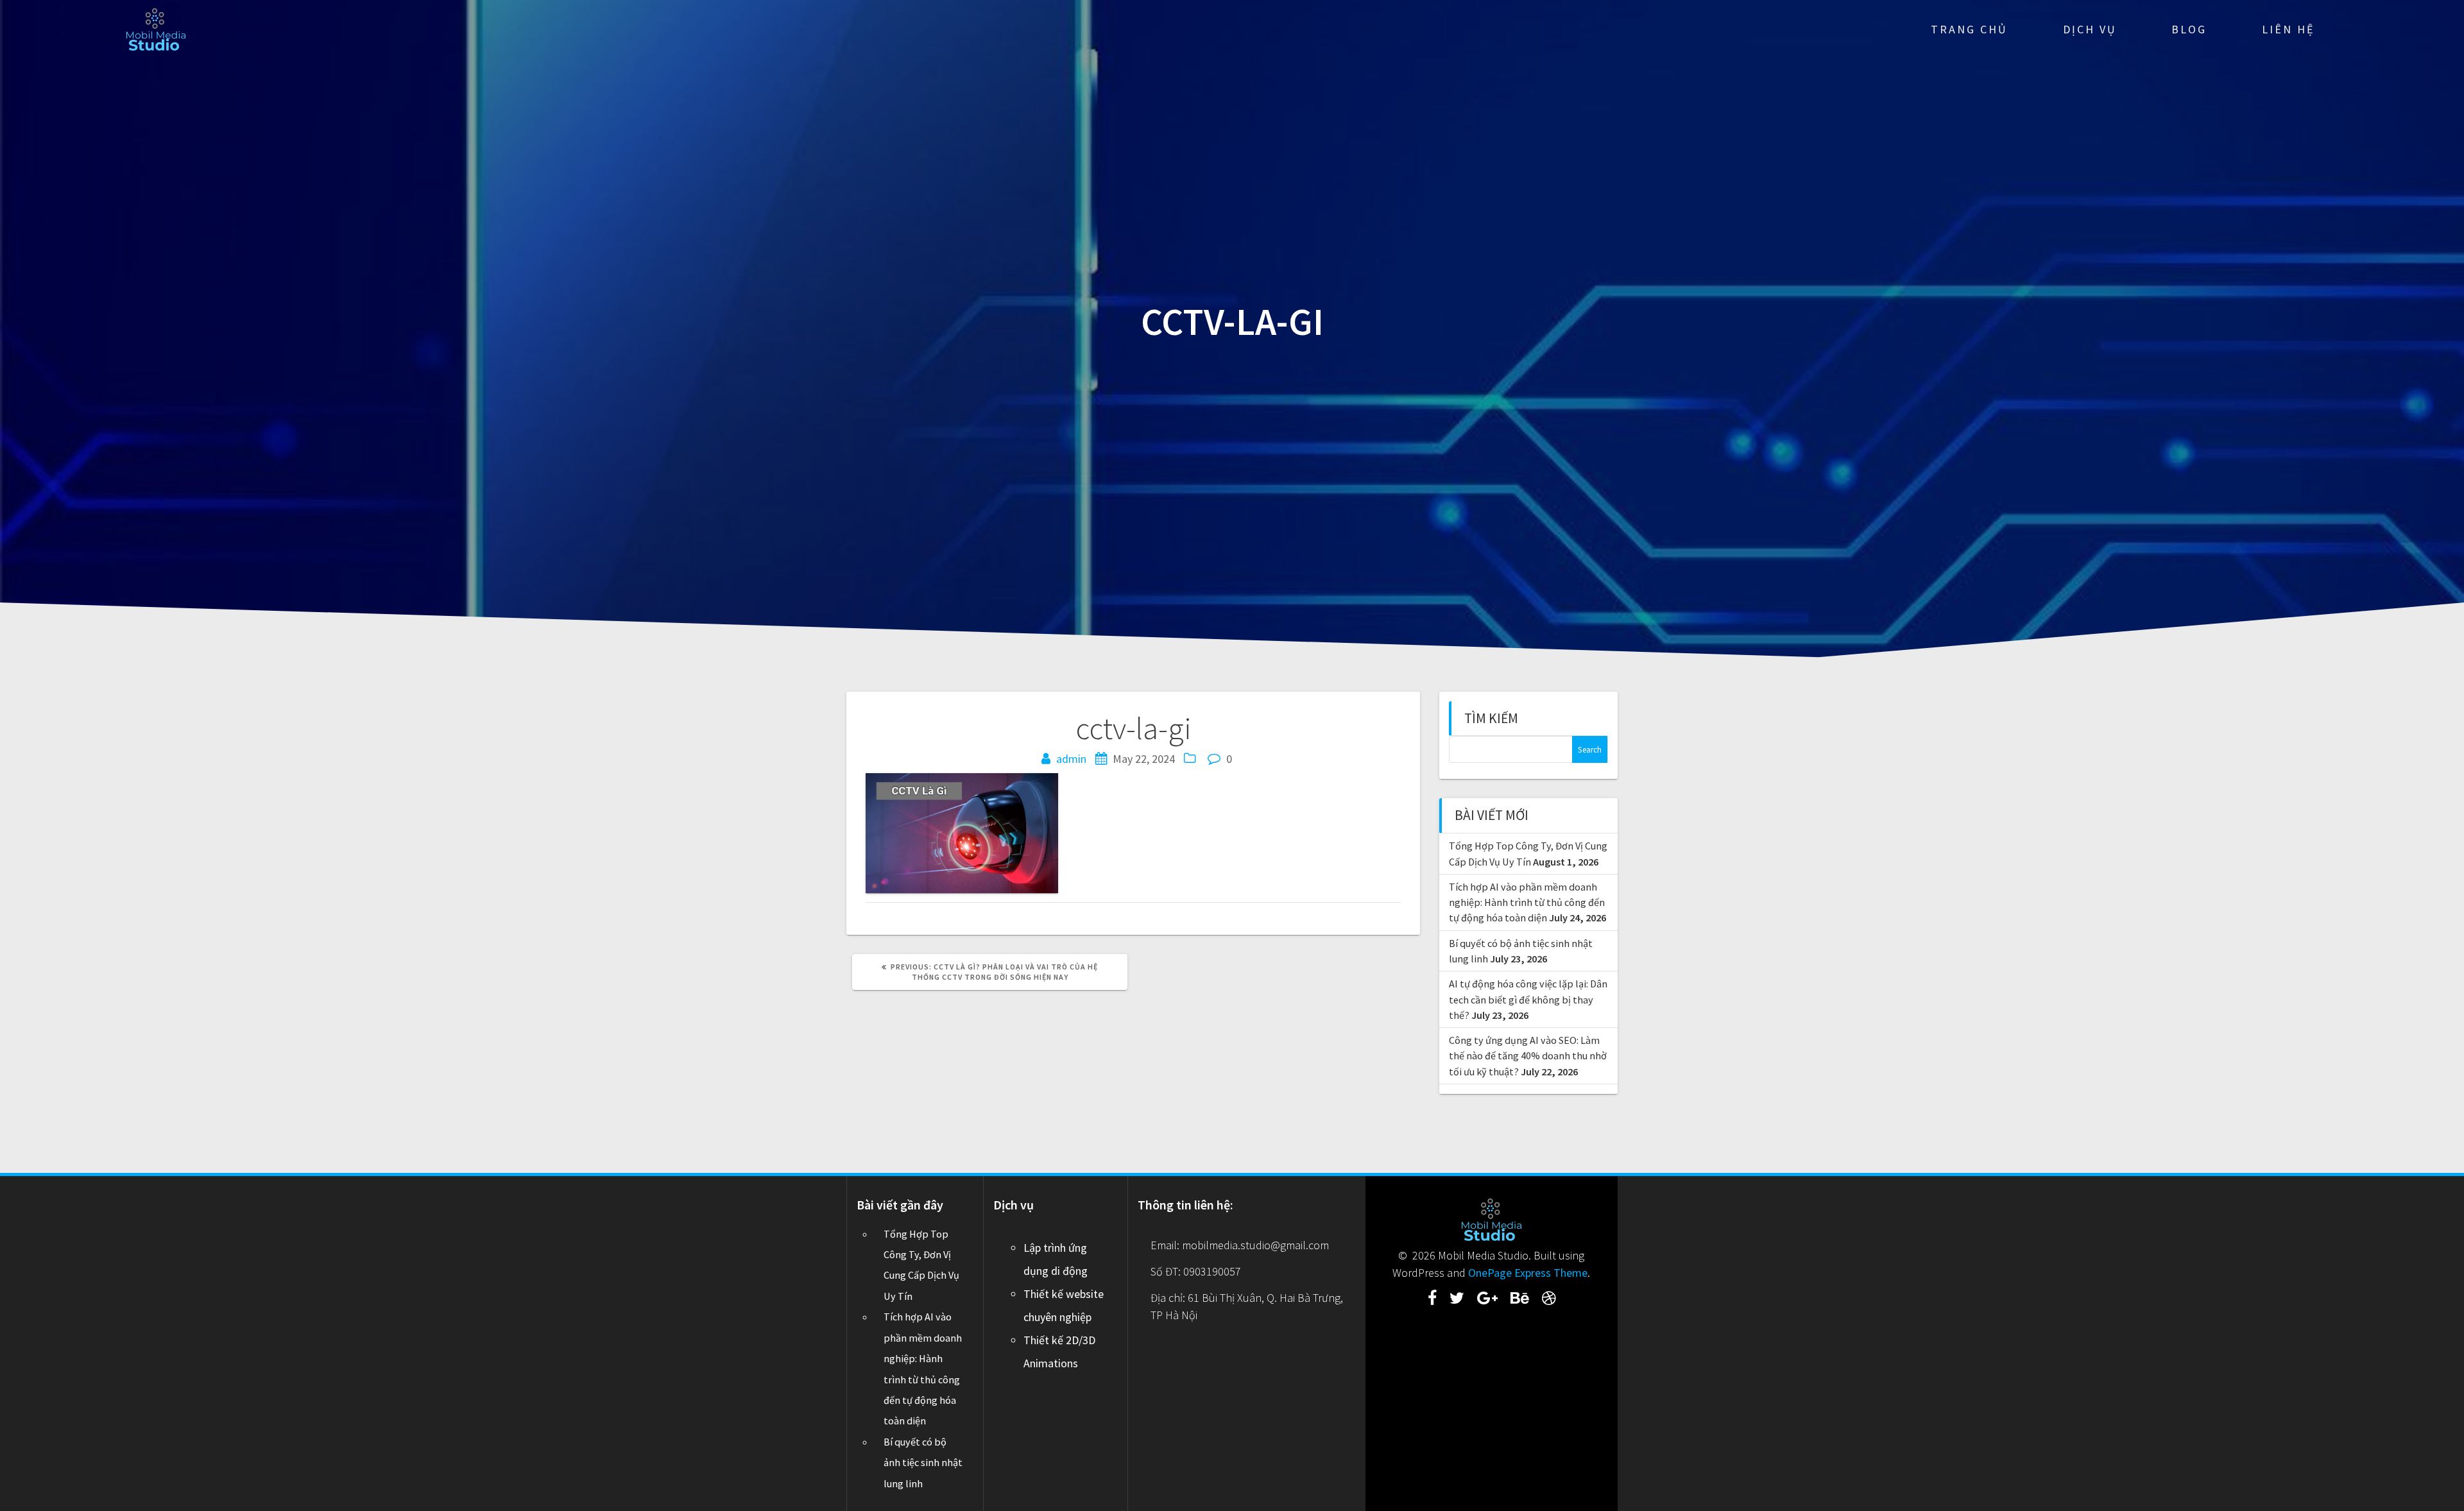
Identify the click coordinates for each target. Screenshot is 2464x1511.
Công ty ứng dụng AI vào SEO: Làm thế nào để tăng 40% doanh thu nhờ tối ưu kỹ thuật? (1528, 1056)
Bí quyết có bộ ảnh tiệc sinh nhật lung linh (923, 1463)
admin (1071, 759)
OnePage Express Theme (1528, 1273)
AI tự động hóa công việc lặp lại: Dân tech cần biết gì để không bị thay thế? (1528, 999)
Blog (2189, 29)
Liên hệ (2288, 29)
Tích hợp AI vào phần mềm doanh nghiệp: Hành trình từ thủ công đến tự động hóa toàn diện (1527, 902)
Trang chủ (1969, 29)
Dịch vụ (2090, 29)
